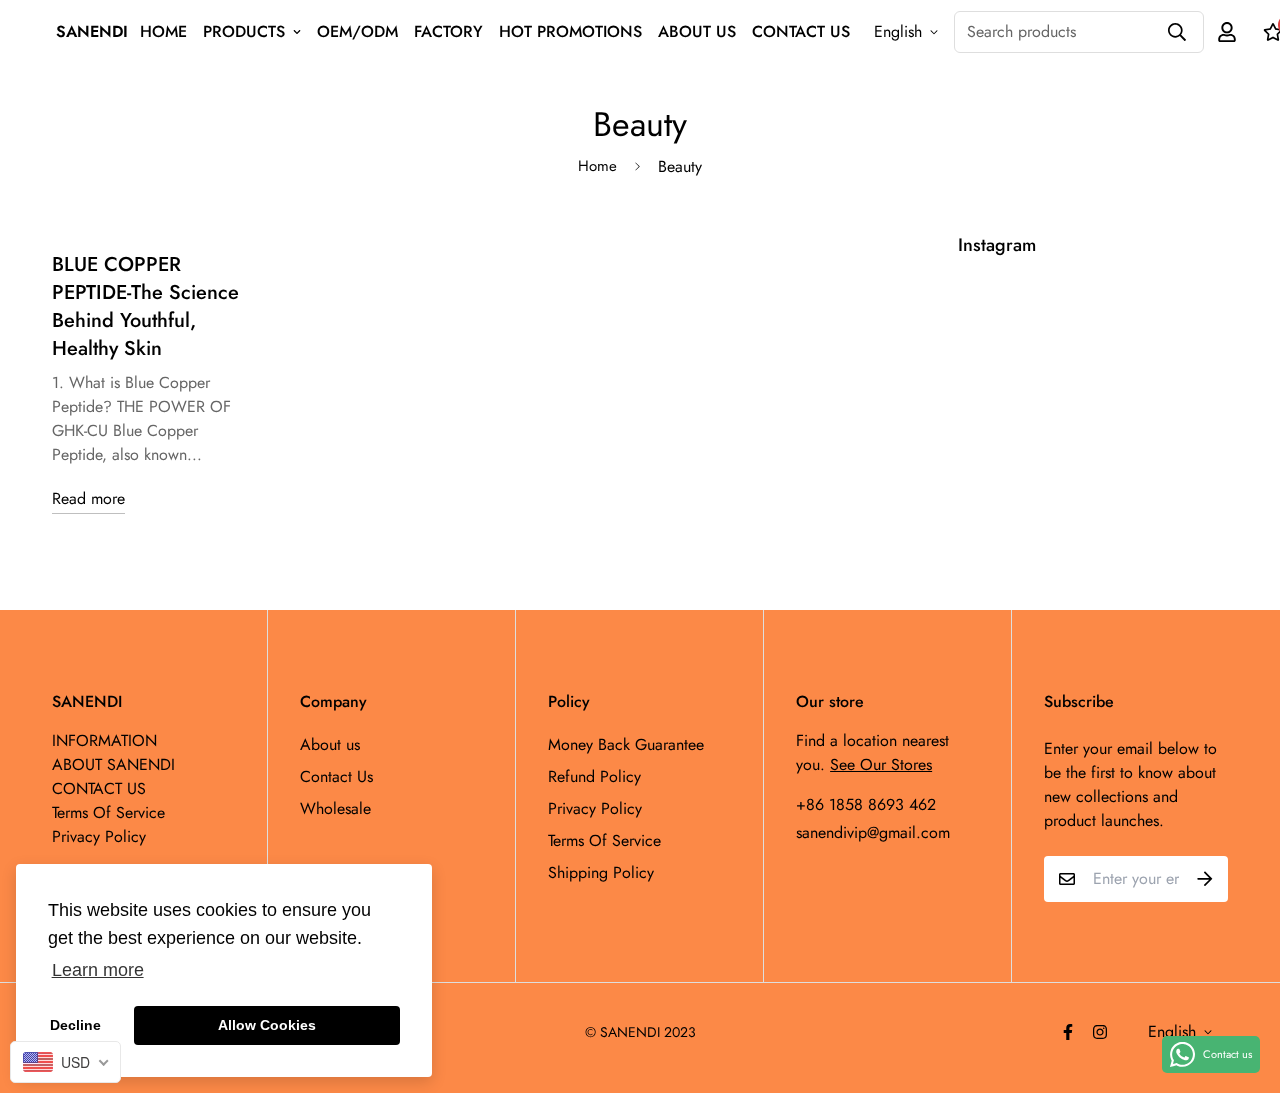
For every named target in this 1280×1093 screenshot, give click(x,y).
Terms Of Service (604, 840)
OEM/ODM (357, 31)
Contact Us (336, 776)
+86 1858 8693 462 (866, 804)
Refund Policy (594, 776)
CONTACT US (801, 31)
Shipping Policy (601, 872)
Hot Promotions (570, 31)
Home (597, 166)
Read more (88, 498)
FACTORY (448, 31)
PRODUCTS (244, 31)
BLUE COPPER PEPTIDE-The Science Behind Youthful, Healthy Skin (145, 306)
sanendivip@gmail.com (873, 832)
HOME (163, 31)
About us (330, 744)
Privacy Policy (595, 808)
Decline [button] (75, 1025)
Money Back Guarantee (626, 744)
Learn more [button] (98, 970)
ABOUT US (697, 31)
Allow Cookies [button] (267, 1025)
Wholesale (335, 808)
